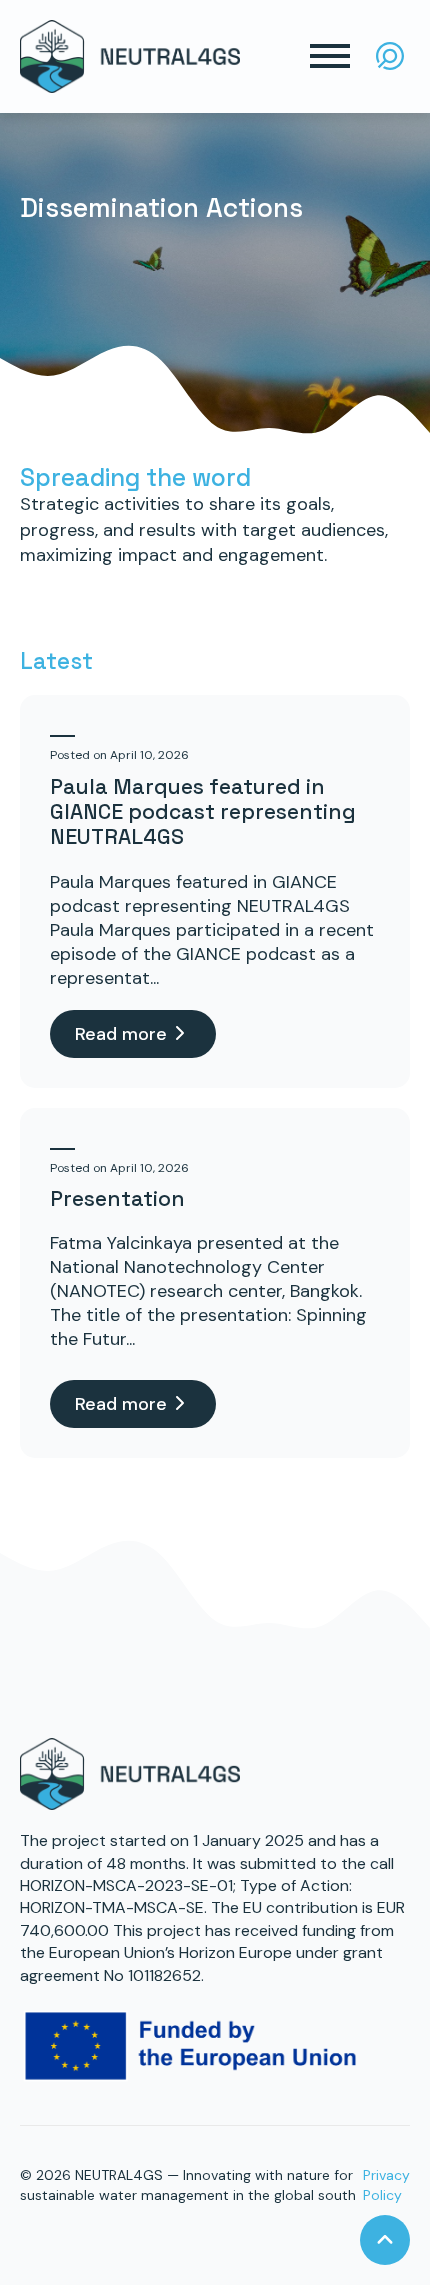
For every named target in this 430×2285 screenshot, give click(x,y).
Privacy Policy (386, 2185)
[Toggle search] (390, 56)
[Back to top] (385, 2240)
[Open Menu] (330, 56)
